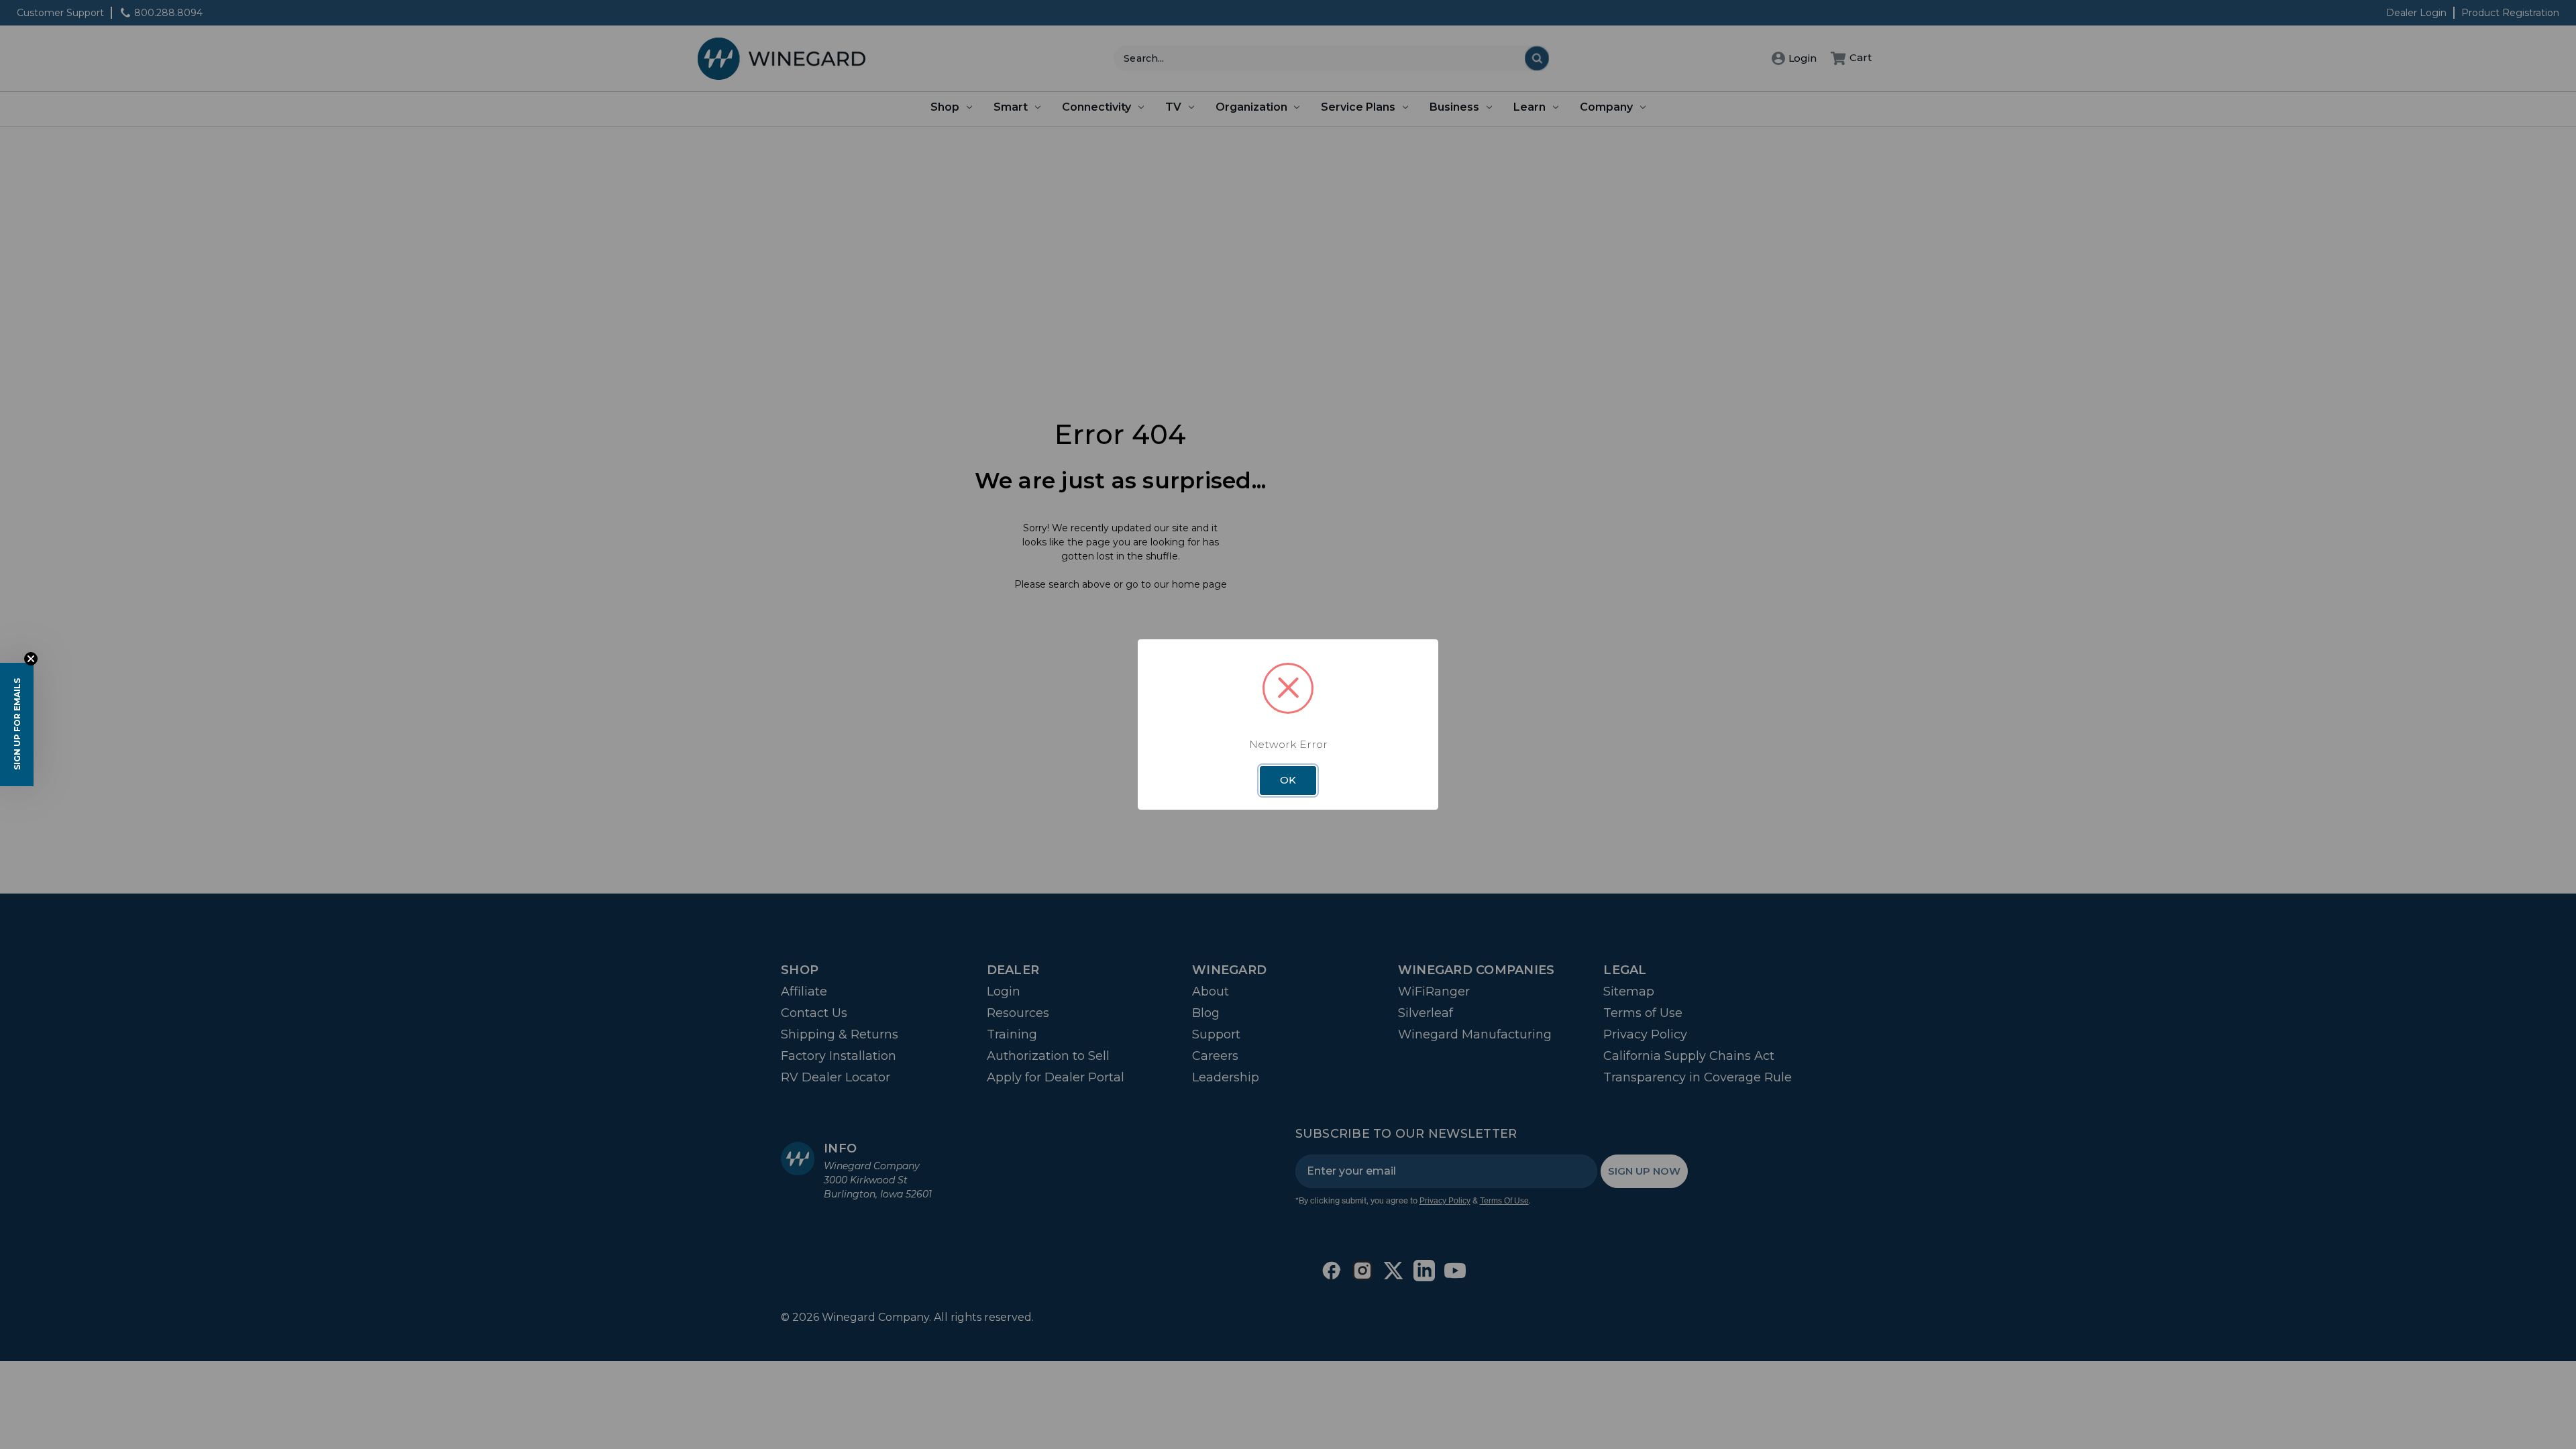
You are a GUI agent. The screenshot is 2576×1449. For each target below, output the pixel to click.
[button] (17, 724)
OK (1288, 780)
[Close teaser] (31, 659)
